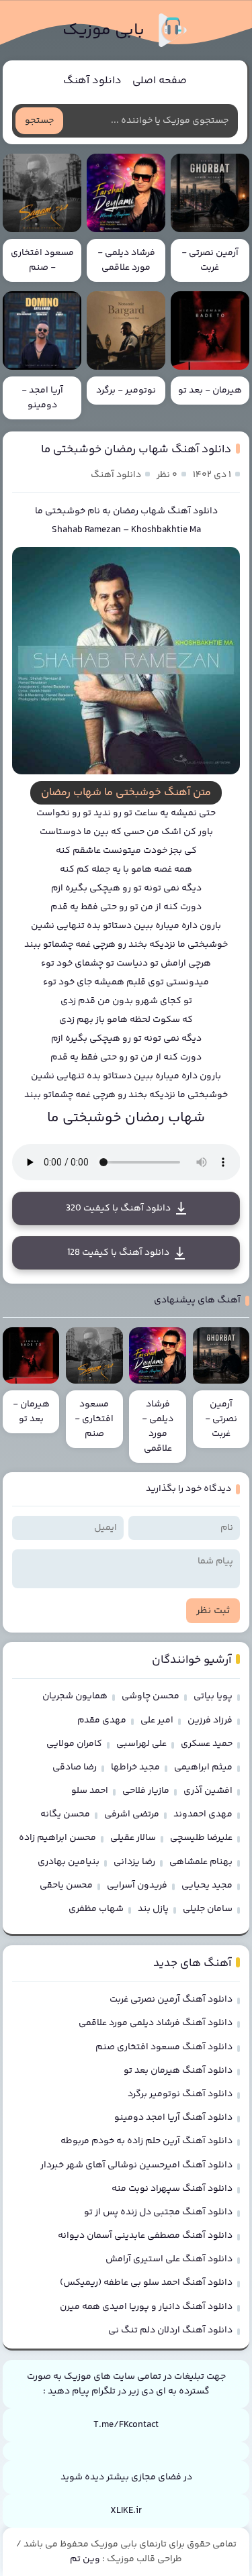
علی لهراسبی (141, 1744)
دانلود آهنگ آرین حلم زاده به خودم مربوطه (146, 2141)
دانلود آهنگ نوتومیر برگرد (180, 2094)
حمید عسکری (207, 1744)
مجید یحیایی (207, 1886)
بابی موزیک (103, 31)
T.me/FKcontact (126, 2425)
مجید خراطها (135, 1767)
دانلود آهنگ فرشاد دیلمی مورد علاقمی (156, 2023)
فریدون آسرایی (137, 1886)
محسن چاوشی (151, 1696)
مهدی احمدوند (203, 1814)
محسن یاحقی (66, 1886)
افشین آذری (208, 1791)
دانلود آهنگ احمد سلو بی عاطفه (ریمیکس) (146, 2283)
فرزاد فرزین (210, 1720)
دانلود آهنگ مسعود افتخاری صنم (164, 2047)
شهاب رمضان (139, 511)
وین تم (85, 2559)
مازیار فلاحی (146, 1791)
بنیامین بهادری (69, 1862)
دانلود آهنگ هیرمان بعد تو (178, 2071)
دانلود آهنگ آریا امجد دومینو (173, 2118)
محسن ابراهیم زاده (57, 1838)
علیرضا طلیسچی (201, 1838)
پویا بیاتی (213, 1696)
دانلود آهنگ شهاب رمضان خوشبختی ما (136, 450)
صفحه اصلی (160, 81)
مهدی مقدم (102, 1720)
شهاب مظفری (96, 1909)
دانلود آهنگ (92, 81)
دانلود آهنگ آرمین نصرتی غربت (171, 2000)
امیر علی (157, 1720)
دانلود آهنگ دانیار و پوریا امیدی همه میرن (146, 2307)
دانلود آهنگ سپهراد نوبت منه (172, 2189)
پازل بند (153, 1909)
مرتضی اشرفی (132, 1814)
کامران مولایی (74, 1744)
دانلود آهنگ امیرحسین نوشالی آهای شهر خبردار (136, 2165)
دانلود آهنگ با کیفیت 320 (118, 1208)
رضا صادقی (75, 1767)
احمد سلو (90, 1791)
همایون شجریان (75, 1696)
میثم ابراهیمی (203, 1767)
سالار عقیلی (133, 1838)
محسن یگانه (65, 1814)
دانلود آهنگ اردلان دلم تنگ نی (170, 2330)
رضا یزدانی (134, 1862)
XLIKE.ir (126, 2511)
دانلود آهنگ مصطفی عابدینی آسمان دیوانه (145, 2236)
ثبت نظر (213, 1611)
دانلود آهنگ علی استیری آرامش (169, 2259)
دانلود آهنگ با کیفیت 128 (118, 1253)
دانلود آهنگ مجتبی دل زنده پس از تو (158, 2212)
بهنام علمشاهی (201, 1862)
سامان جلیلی (208, 1909)
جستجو (39, 121)
